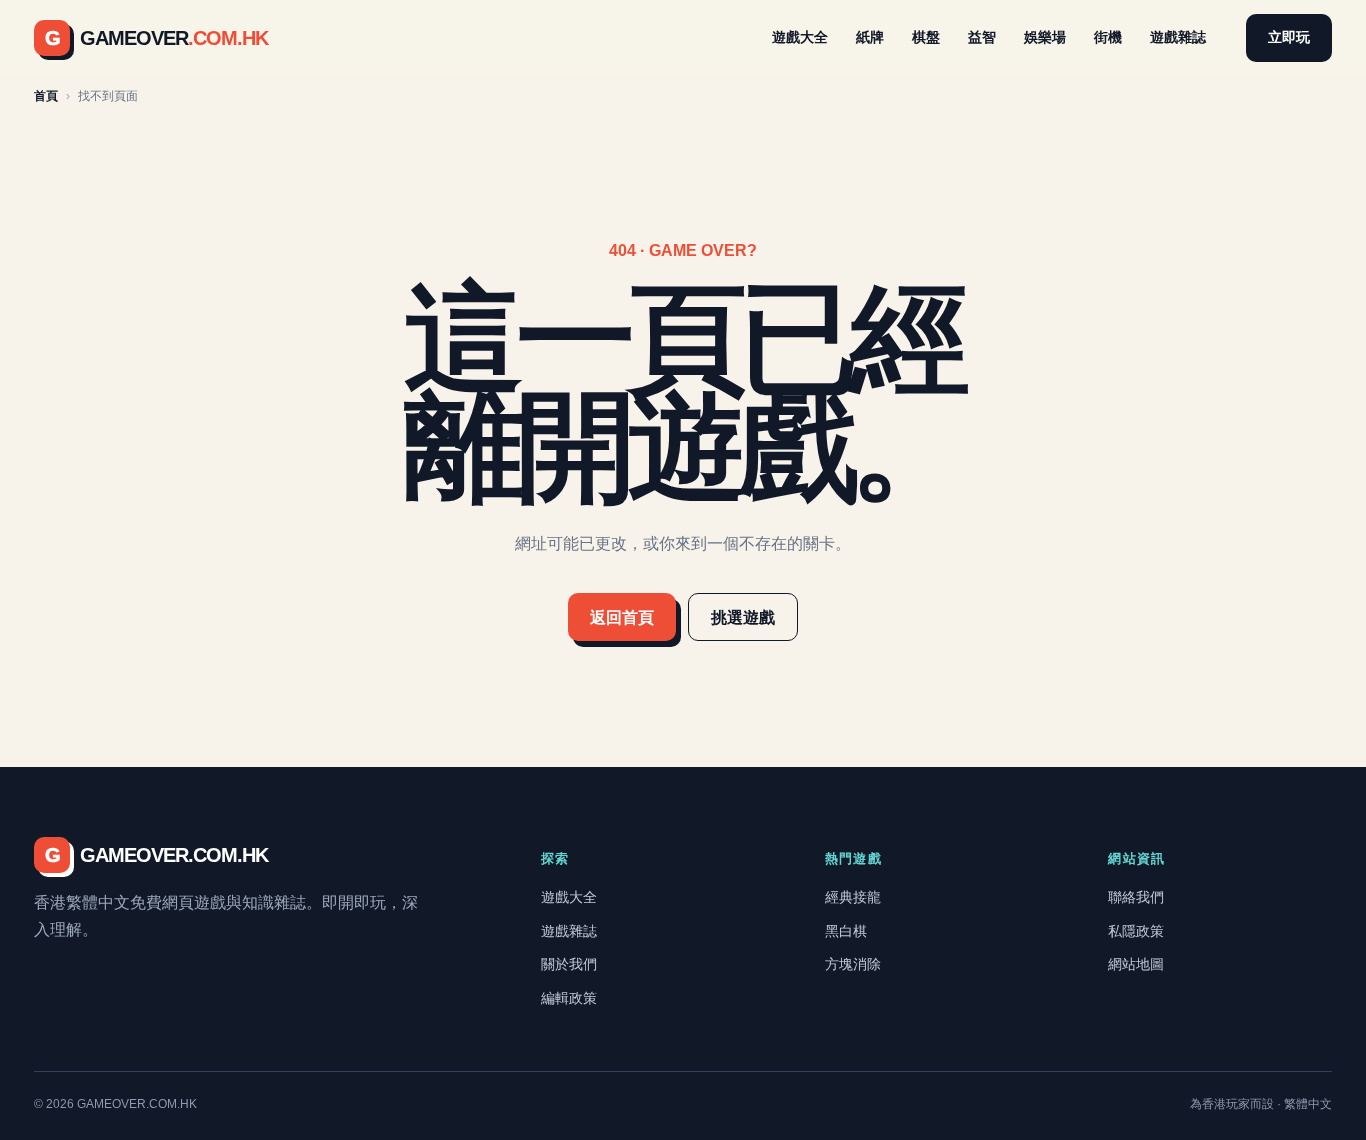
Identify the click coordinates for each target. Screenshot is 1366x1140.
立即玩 (1289, 37)
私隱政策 (1136, 931)
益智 (982, 37)
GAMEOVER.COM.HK (156, 855)
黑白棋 (846, 931)
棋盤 (926, 37)
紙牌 (870, 37)
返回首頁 (622, 617)
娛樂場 (1045, 37)
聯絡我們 (1136, 897)
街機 (1108, 37)
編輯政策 (569, 998)
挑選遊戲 (743, 617)
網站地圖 (1136, 964)
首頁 (46, 96)
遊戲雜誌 (1178, 37)
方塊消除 (853, 964)
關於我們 (569, 964)
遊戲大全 (800, 37)
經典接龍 (853, 897)
